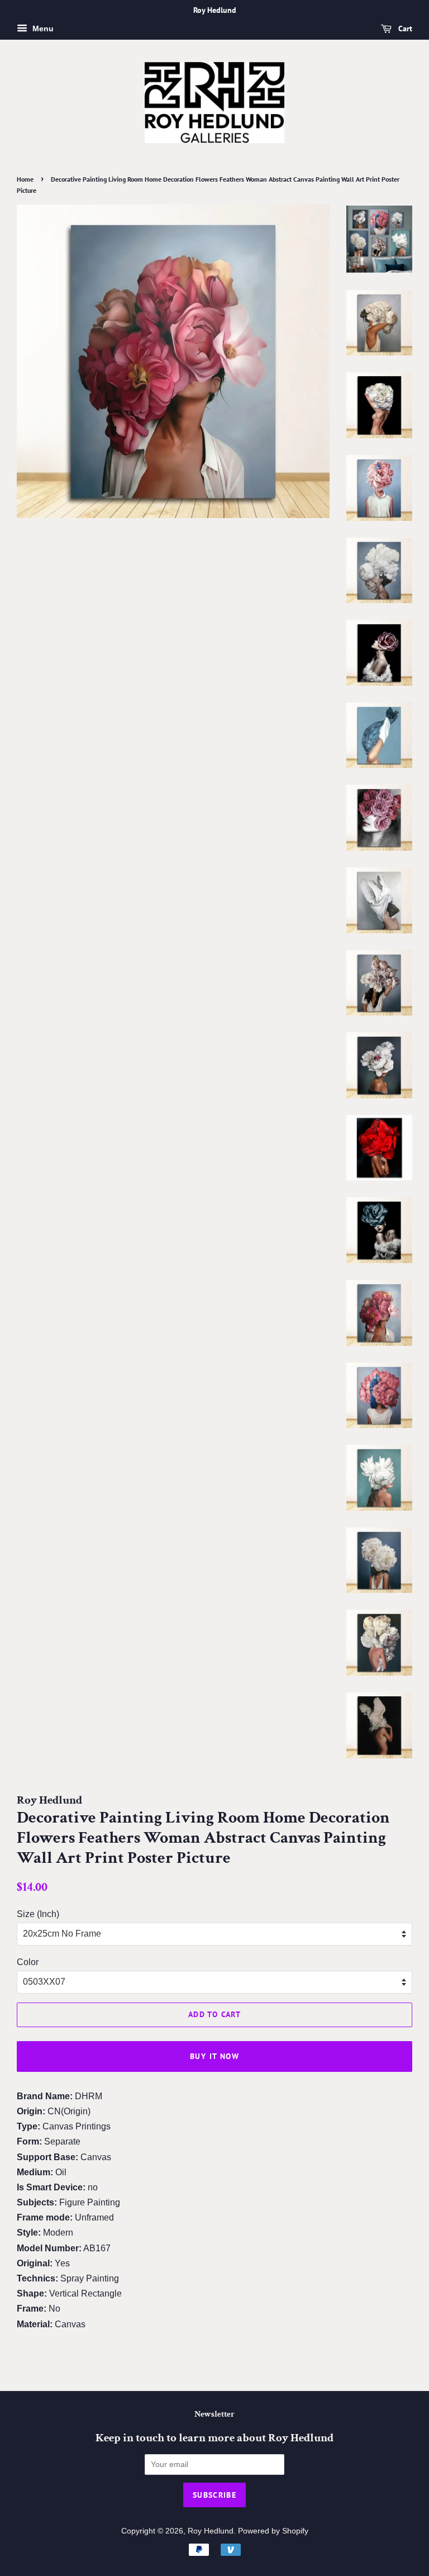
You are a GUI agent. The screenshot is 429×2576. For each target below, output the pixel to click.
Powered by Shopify (273, 2531)
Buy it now (214, 2056)
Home (25, 179)
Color (28, 1962)
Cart (404, 29)
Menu (42, 29)
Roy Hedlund (211, 2531)
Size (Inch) (38, 1914)
